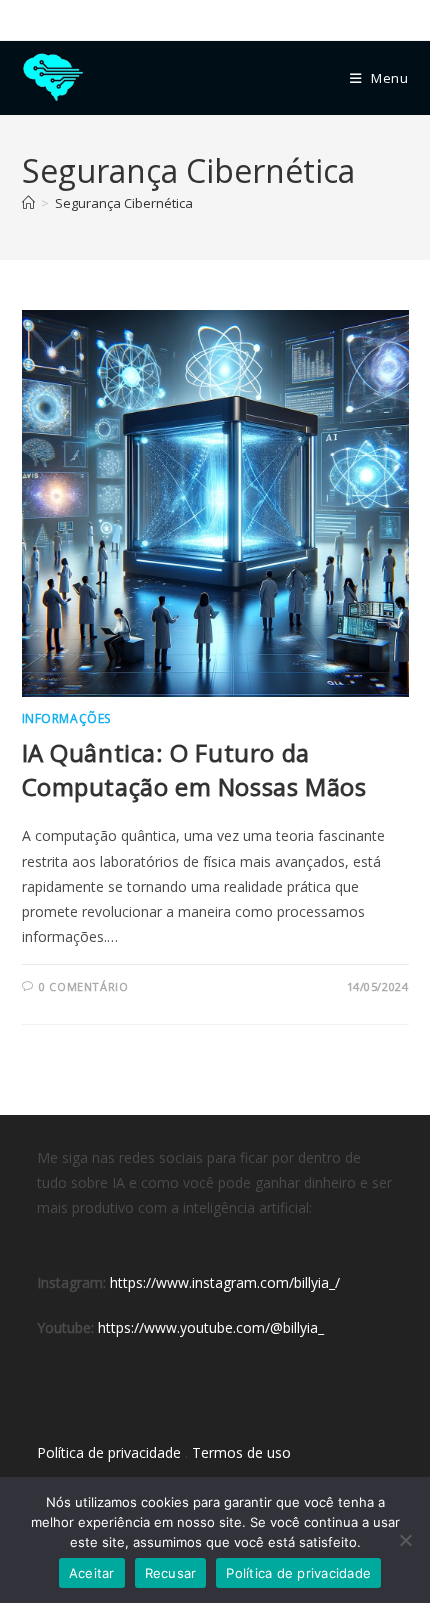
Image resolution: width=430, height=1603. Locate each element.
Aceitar (92, 1573)
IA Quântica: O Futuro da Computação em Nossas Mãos (194, 769)
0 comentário (83, 986)
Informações (67, 718)
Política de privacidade (109, 1452)
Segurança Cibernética (124, 203)
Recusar (171, 1573)
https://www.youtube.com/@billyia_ (211, 1327)
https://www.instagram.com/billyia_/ (225, 1282)
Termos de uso (241, 1452)
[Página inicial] (28, 203)
